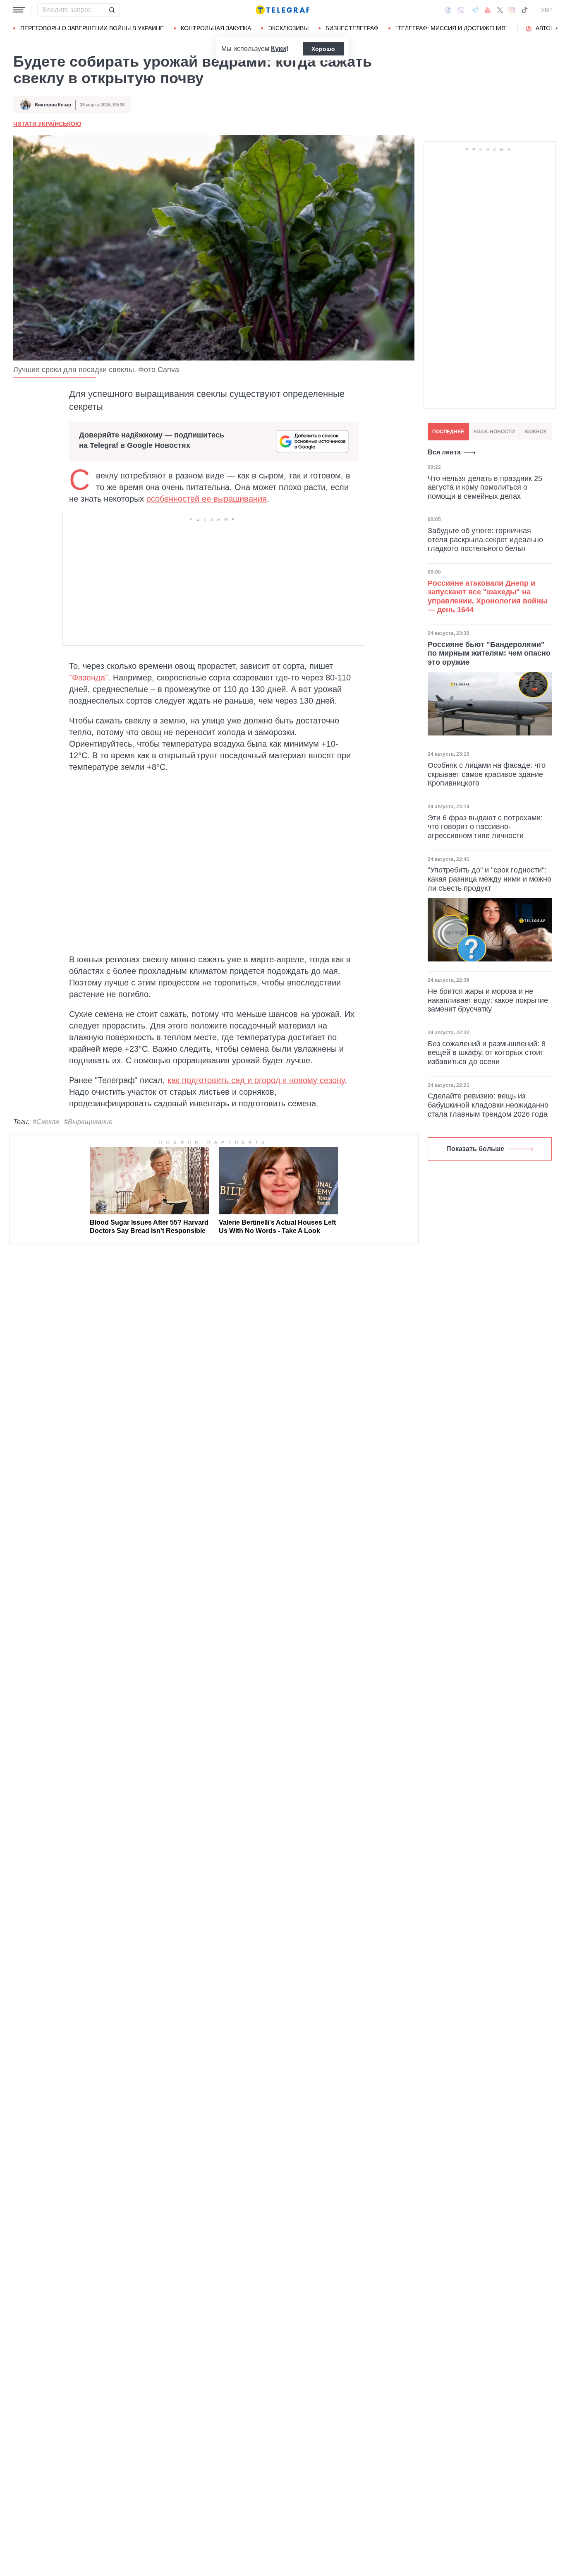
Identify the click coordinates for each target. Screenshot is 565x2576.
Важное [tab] (536, 432)
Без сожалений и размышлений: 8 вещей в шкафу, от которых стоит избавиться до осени (487, 1053)
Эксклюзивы (288, 28)
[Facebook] (448, 10)
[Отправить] (112, 10)
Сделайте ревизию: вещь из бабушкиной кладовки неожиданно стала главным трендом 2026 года (488, 1105)
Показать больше (475, 1149)
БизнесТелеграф (352, 28)
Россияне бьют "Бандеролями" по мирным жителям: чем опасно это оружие (489, 653)
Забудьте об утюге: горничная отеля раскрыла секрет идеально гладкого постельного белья (485, 539)
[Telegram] (475, 10)
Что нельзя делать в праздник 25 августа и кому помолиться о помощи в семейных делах (485, 487)
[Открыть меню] (19, 10)
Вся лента (444, 452)
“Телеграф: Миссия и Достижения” (451, 28)
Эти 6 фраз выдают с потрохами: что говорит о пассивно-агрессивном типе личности (485, 827)
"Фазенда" (89, 678)
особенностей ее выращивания (207, 499)
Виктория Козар (53, 105)
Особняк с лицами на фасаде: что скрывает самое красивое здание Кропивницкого (487, 774)
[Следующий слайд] (557, 29)
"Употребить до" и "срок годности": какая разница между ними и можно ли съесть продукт (490, 879)
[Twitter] (500, 10)
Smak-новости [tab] (494, 432)
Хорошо (323, 49)
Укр (546, 10)
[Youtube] (488, 10)
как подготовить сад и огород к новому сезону (256, 1080)
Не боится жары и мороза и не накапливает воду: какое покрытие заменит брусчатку (488, 1000)
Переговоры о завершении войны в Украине (92, 28)
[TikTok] (524, 10)
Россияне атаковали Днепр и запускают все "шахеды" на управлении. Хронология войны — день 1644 (487, 596)
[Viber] (461, 10)
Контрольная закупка (216, 28)
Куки (279, 49)
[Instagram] (512, 10)
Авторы (547, 28)
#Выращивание (88, 1122)
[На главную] (282, 10)
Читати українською (47, 124)
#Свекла (46, 1122)
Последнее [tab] (448, 432)
